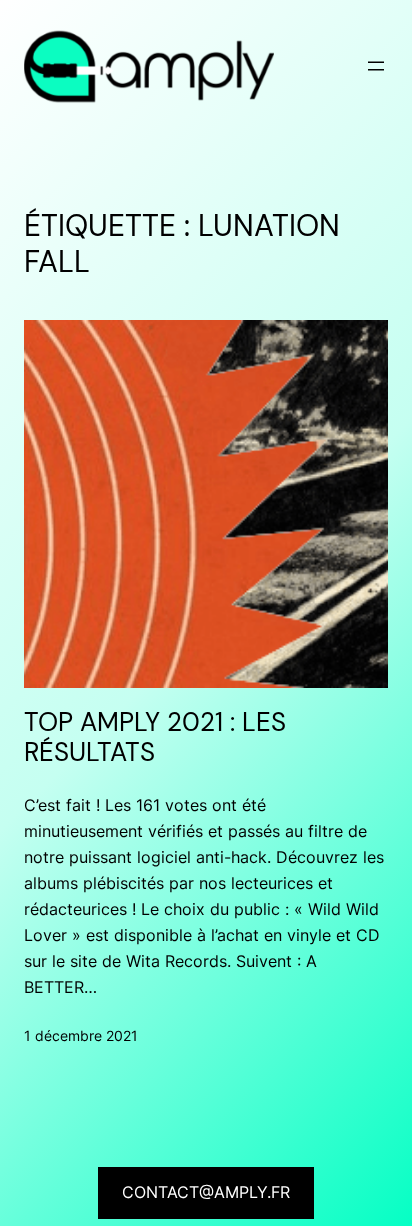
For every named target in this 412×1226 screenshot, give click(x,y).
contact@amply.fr (206, 1192)
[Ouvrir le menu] (376, 66)
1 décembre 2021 (81, 1035)
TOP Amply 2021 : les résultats (155, 739)
